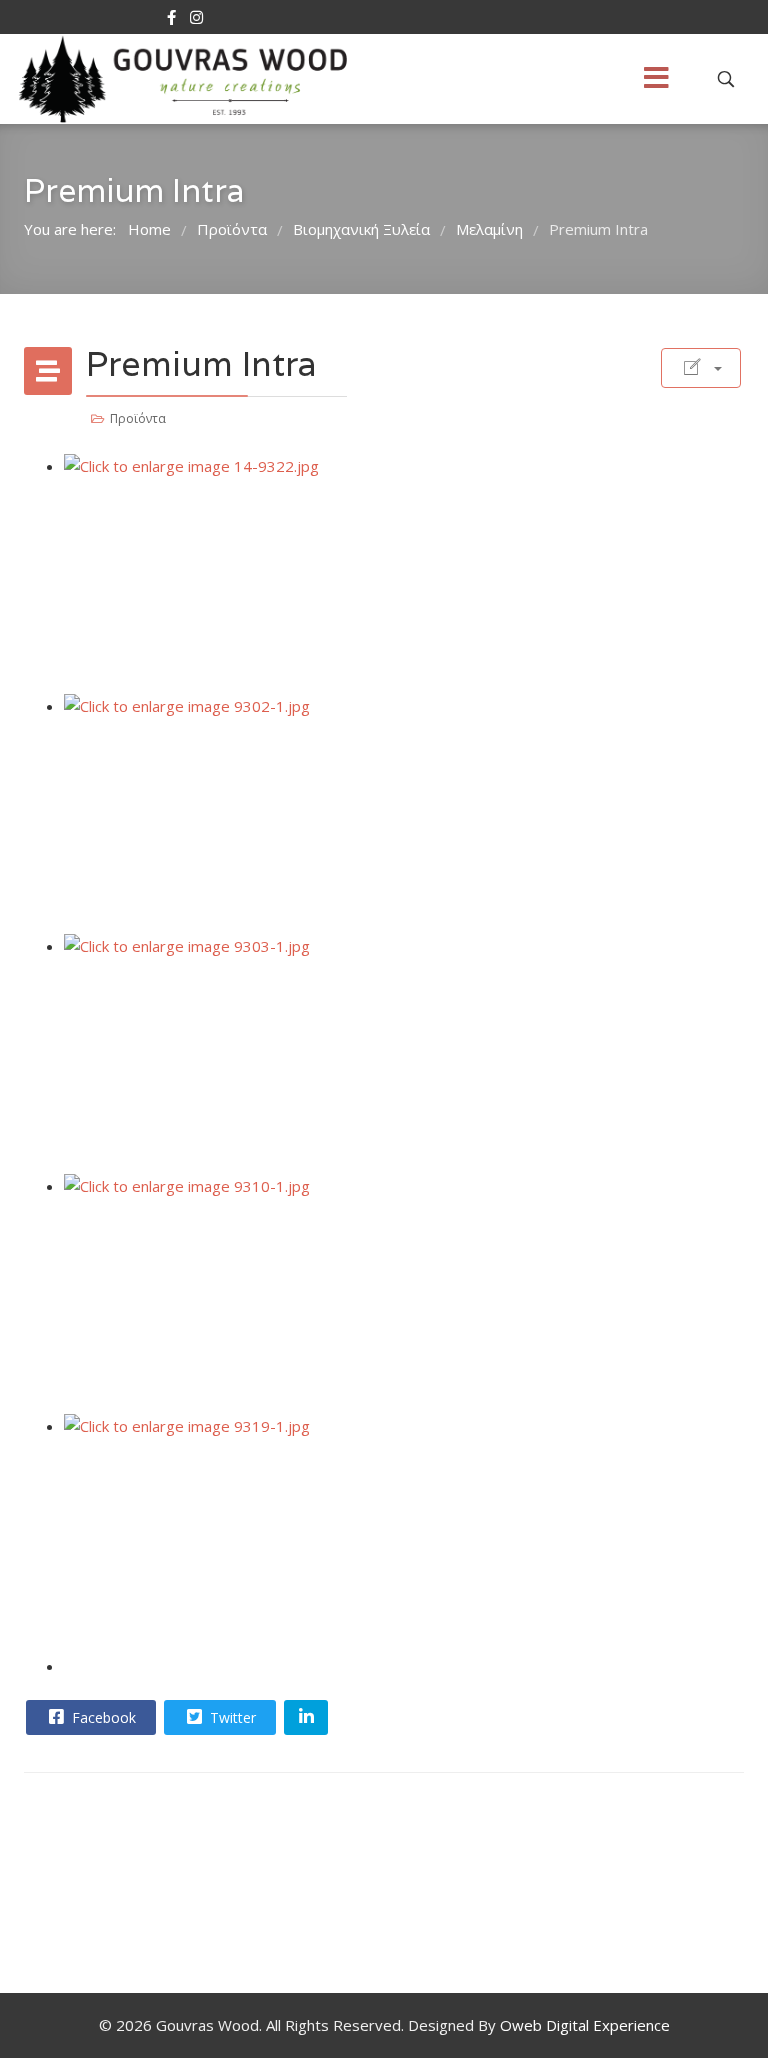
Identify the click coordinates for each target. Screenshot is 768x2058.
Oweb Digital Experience (585, 2025)
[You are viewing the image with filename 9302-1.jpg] (404, 814)
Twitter (231, 1717)
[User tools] (701, 368)
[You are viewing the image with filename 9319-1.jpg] (404, 1534)
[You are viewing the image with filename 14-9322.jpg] (404, 574)
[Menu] (656, 79)
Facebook (102, 1717)
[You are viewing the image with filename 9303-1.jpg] (404, 1054)
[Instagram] (196, 17)
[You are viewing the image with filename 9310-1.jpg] (404, 1294)
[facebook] (171, 17)
